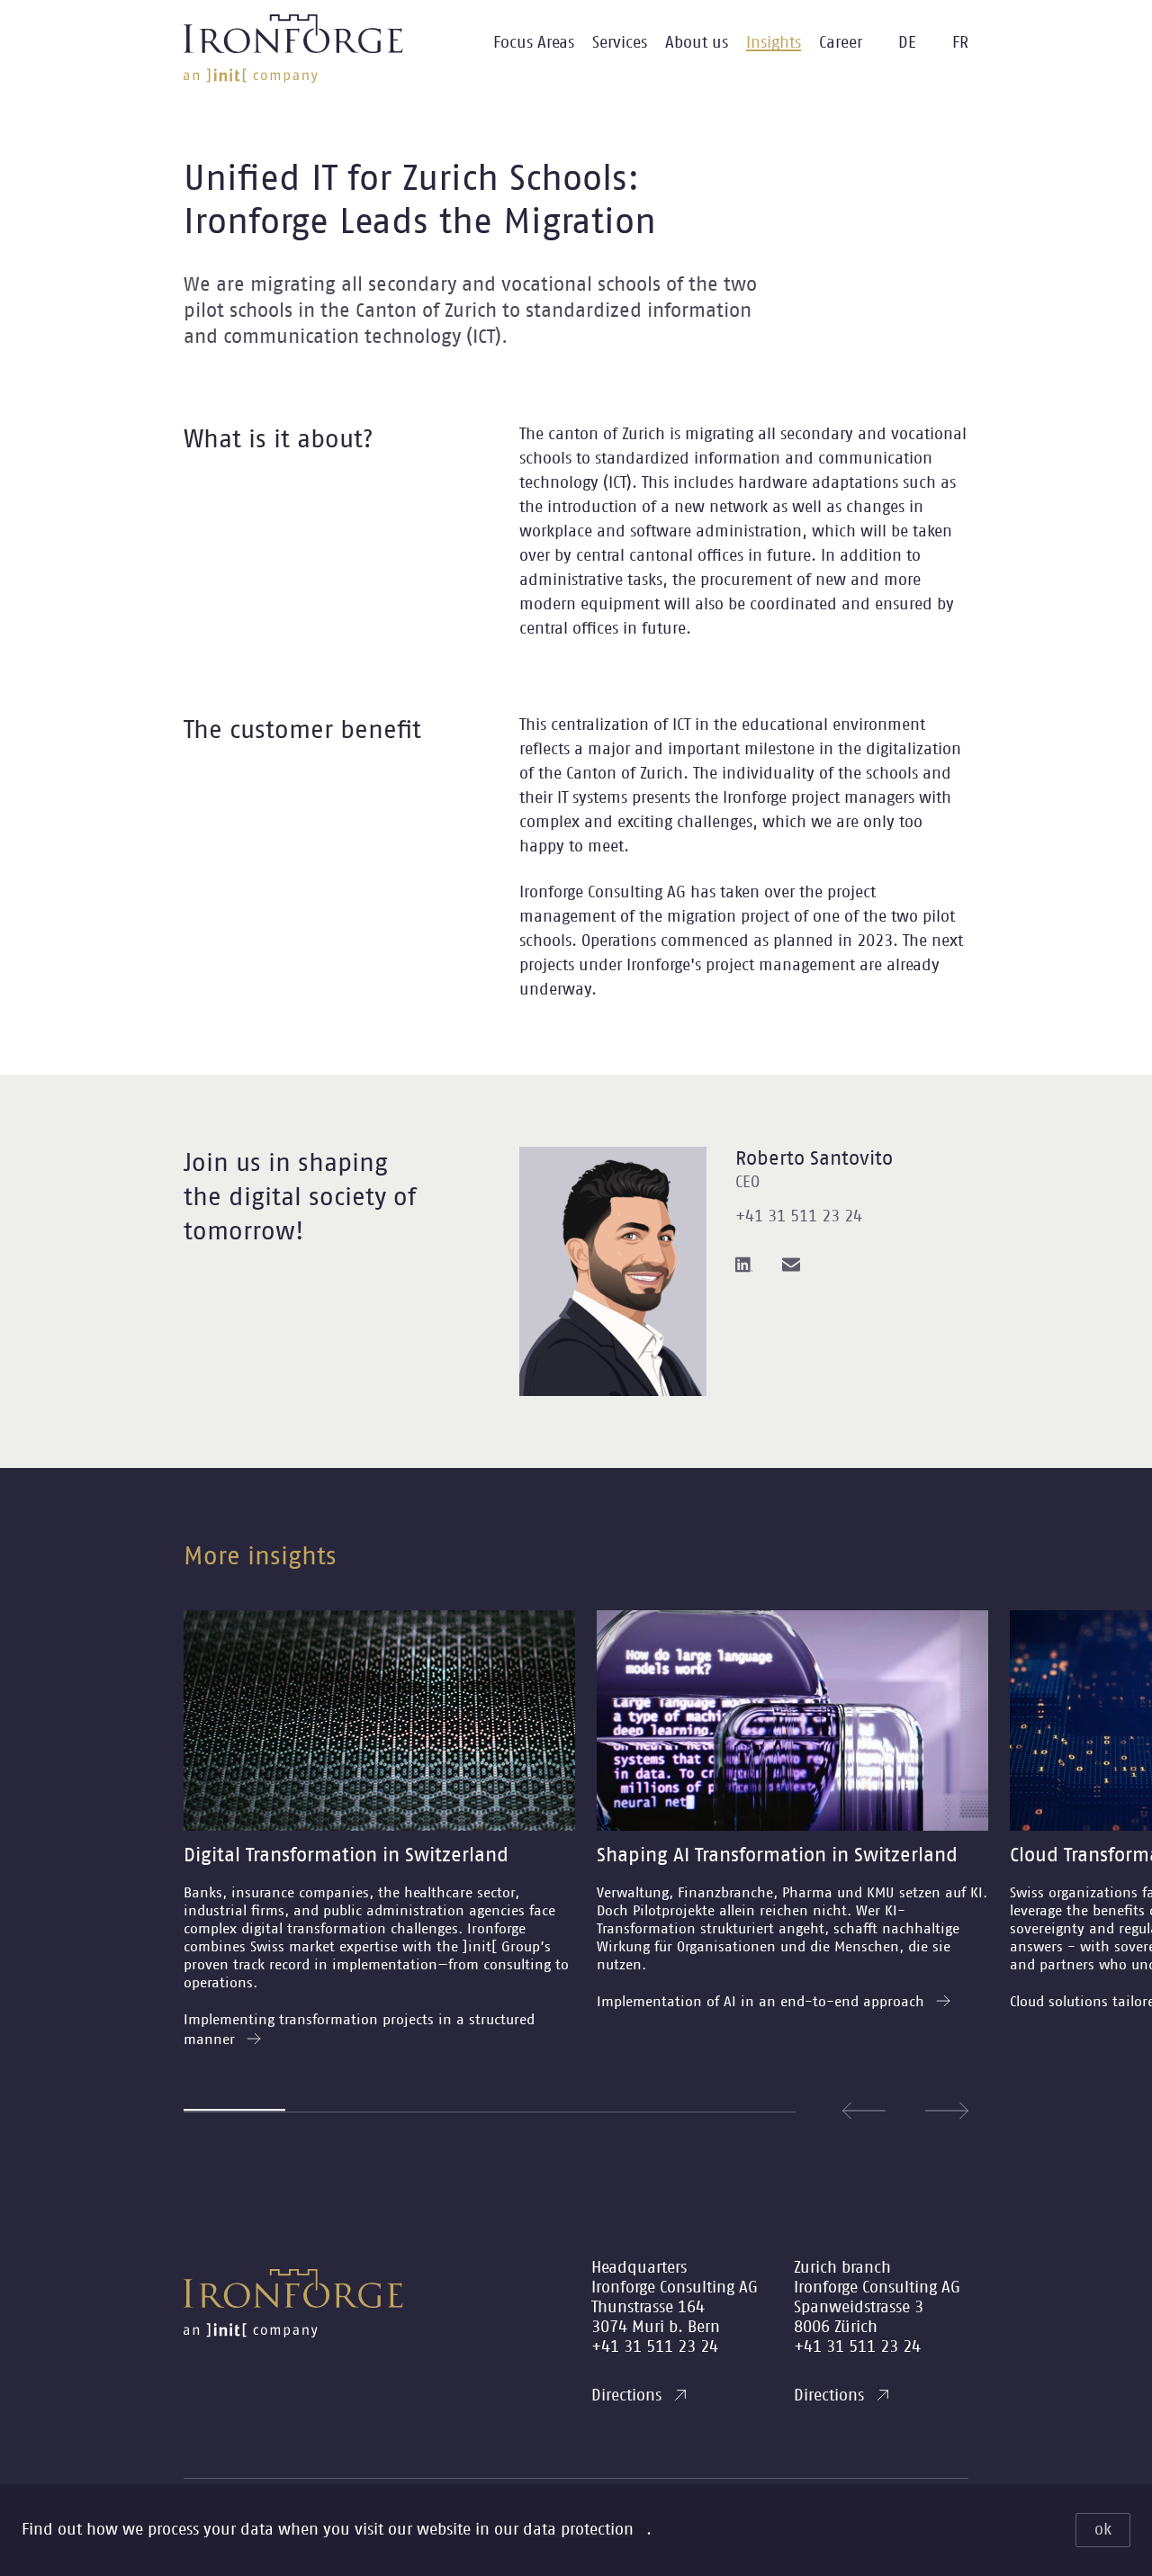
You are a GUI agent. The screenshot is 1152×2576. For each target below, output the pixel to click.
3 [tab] (439, 2111)
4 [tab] (540, 2111)
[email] (791, 1265)
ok (1103, 2530)
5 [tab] (642, 2111)
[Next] (947, 2111)
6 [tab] (745, 2111)
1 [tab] (234, 2111)
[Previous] (864, 2111)
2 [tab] (336, 2111)
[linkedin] (744, 1265)
